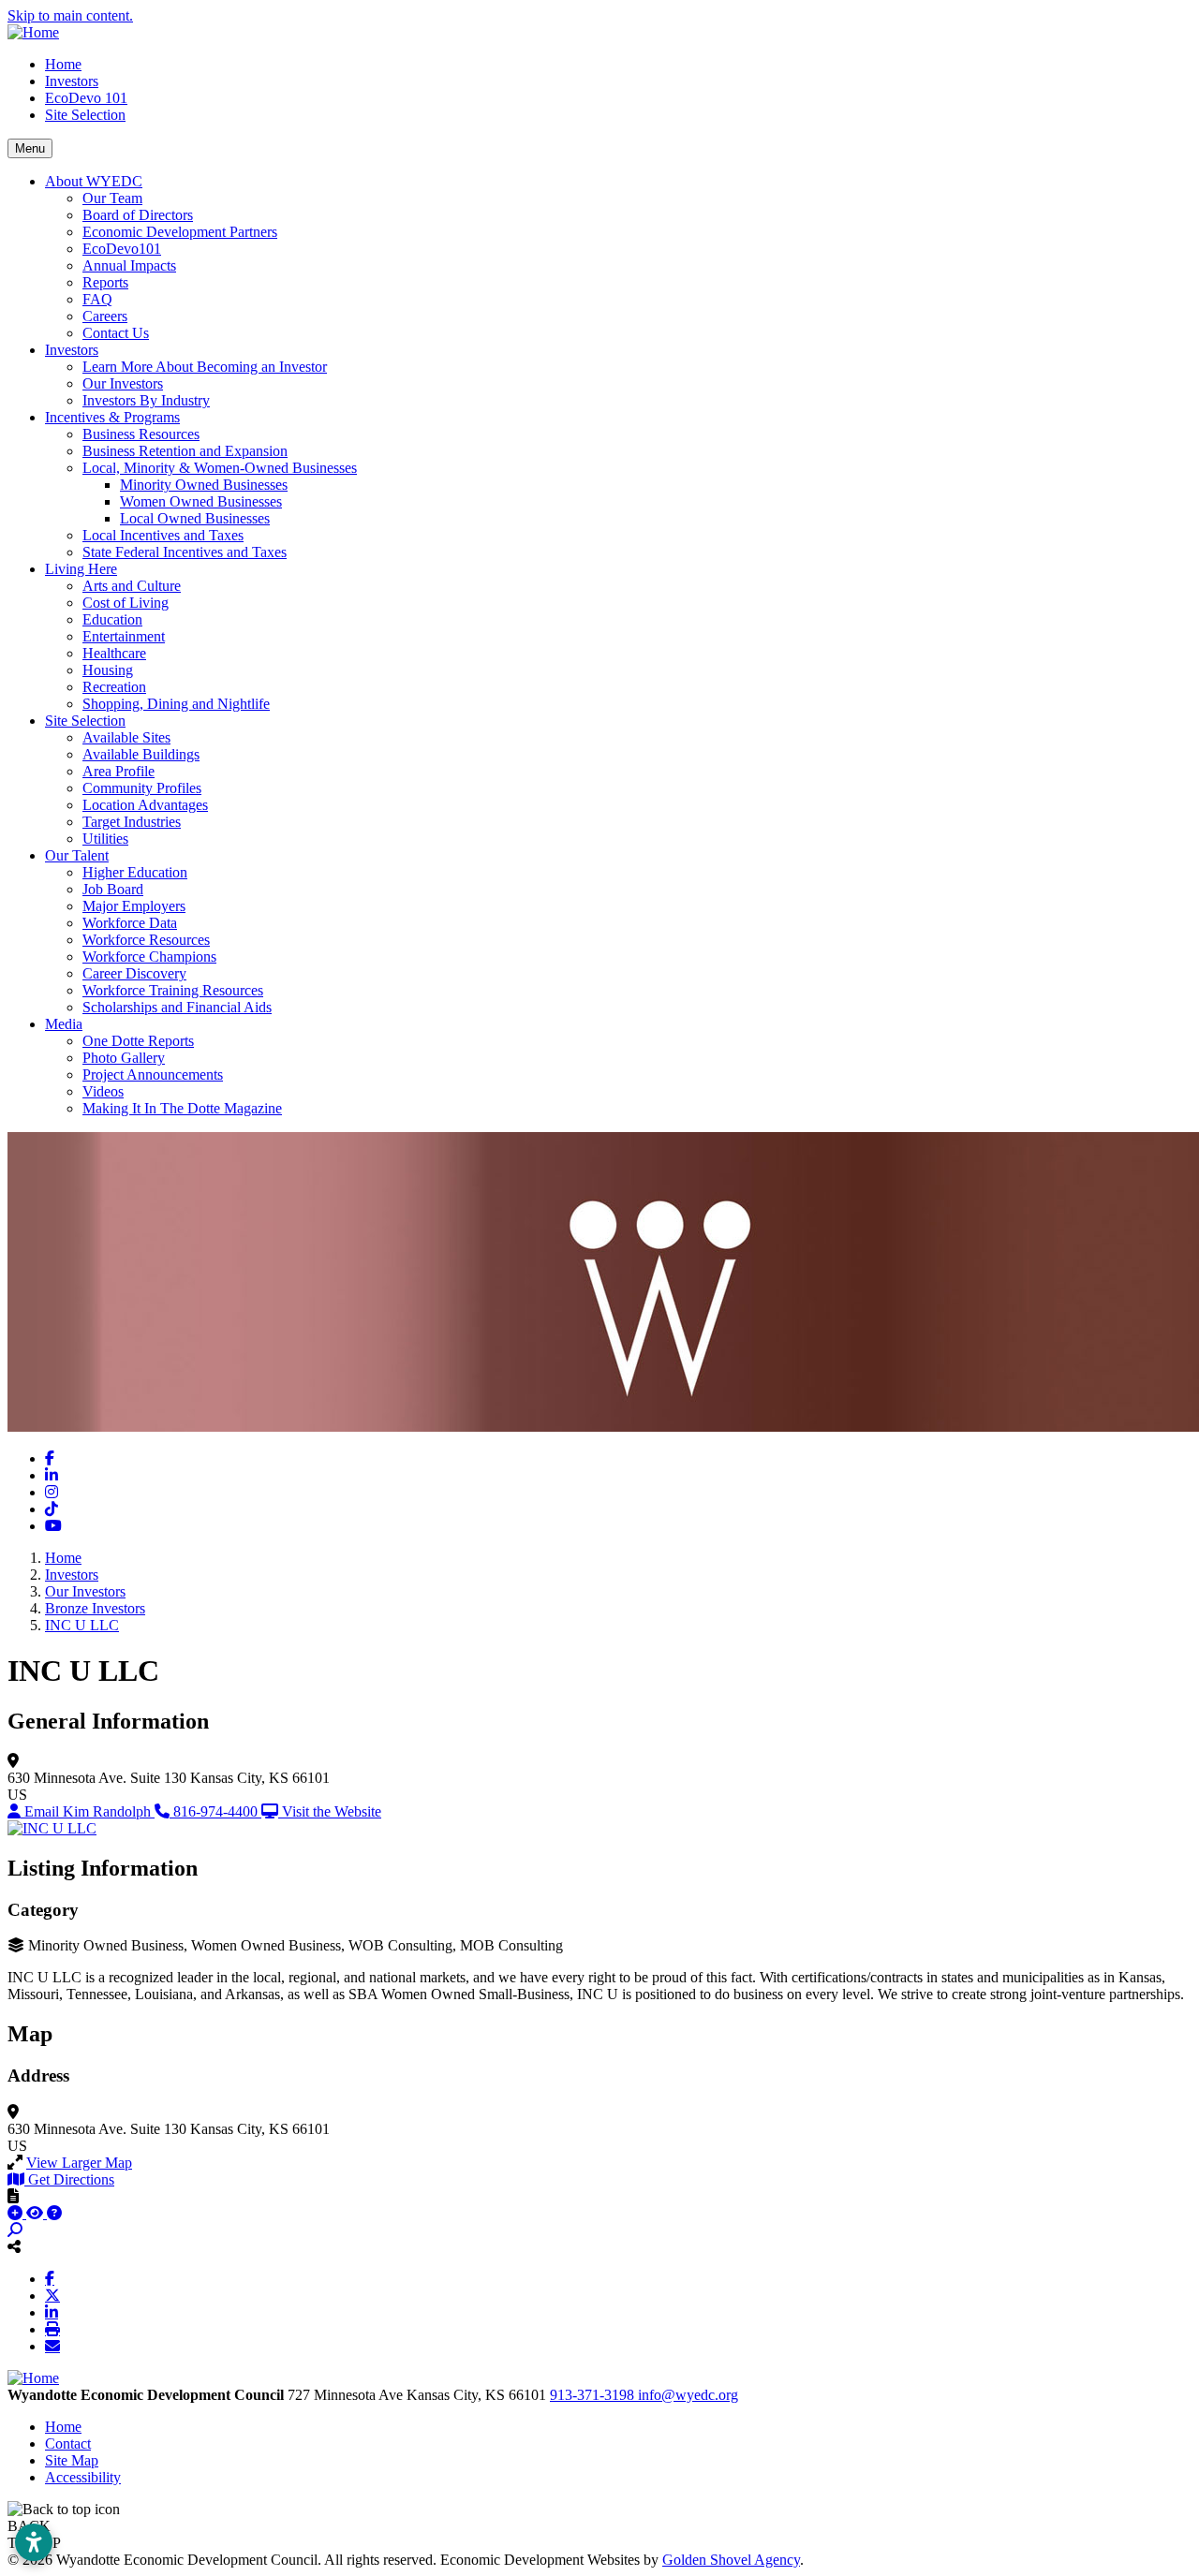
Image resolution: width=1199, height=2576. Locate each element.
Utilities (105, 839)
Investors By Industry (146, 400)
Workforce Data (130, 923)
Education (112, 619)
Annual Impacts (129, 265)
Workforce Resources (146, 940)
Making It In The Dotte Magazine (182, 1108)
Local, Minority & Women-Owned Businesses (220, 468)
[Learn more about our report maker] (54, 2213)
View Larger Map (79, 2163)
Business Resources (141, 434)
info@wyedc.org (688, 2395)
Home (63, 64)
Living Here (81, 569)
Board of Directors (138, 215)
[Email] (52, 2346)
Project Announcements (153, 1075)
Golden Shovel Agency (731, 2560)
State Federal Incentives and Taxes (185, 552)
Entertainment (124, 636)
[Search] (15, 2230)
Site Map (72, 2460)
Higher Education (135, 872)
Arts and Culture (132, 586)
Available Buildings (141, 754)
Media (64, 1024)
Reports (105, 282)
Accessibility (83, 2477)
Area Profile (118, 771)
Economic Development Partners (180, 232)
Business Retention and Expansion (185, 451)
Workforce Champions (149, 957)
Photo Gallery (124, 1058)
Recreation (114, 687)
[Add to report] (17, 2213)
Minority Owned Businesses (204, 485)
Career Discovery (134, 973)
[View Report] (37, 2213)
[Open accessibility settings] (34, 2542)
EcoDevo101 (122, 249)
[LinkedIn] (52, 2312)
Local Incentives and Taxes (163, 535)
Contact (68, 2444)
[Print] (52, 2329)
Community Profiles (142, 788)
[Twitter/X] (52, 2295)
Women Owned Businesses (201, 501)
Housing (108, 670)
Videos (103, 1091)
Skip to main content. (70, 15)
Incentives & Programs (112, 417)
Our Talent (77, 855)
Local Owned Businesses (195, 518)
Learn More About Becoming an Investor (205, 367)
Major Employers (134, 906)
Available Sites (126, 737)
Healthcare (114, 653)
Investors (72, 81)
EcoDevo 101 (86, 98)
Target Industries (132, 822)
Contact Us (116, 333)
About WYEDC (94, 181)
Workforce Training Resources (173, 990)
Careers (105, 316)
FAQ (97, 299)
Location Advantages (145, 805)
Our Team (112, 198)
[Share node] (14, 2246)
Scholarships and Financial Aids (177, 1007)
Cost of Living (126, 603)
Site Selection (85, 115)
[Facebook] (50, 2278)
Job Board (113, 889)
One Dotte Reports (138, 1041)
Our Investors (123, 383)
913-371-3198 (594, 2395)
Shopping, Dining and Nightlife (176, 704)
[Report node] (13, 2196)
